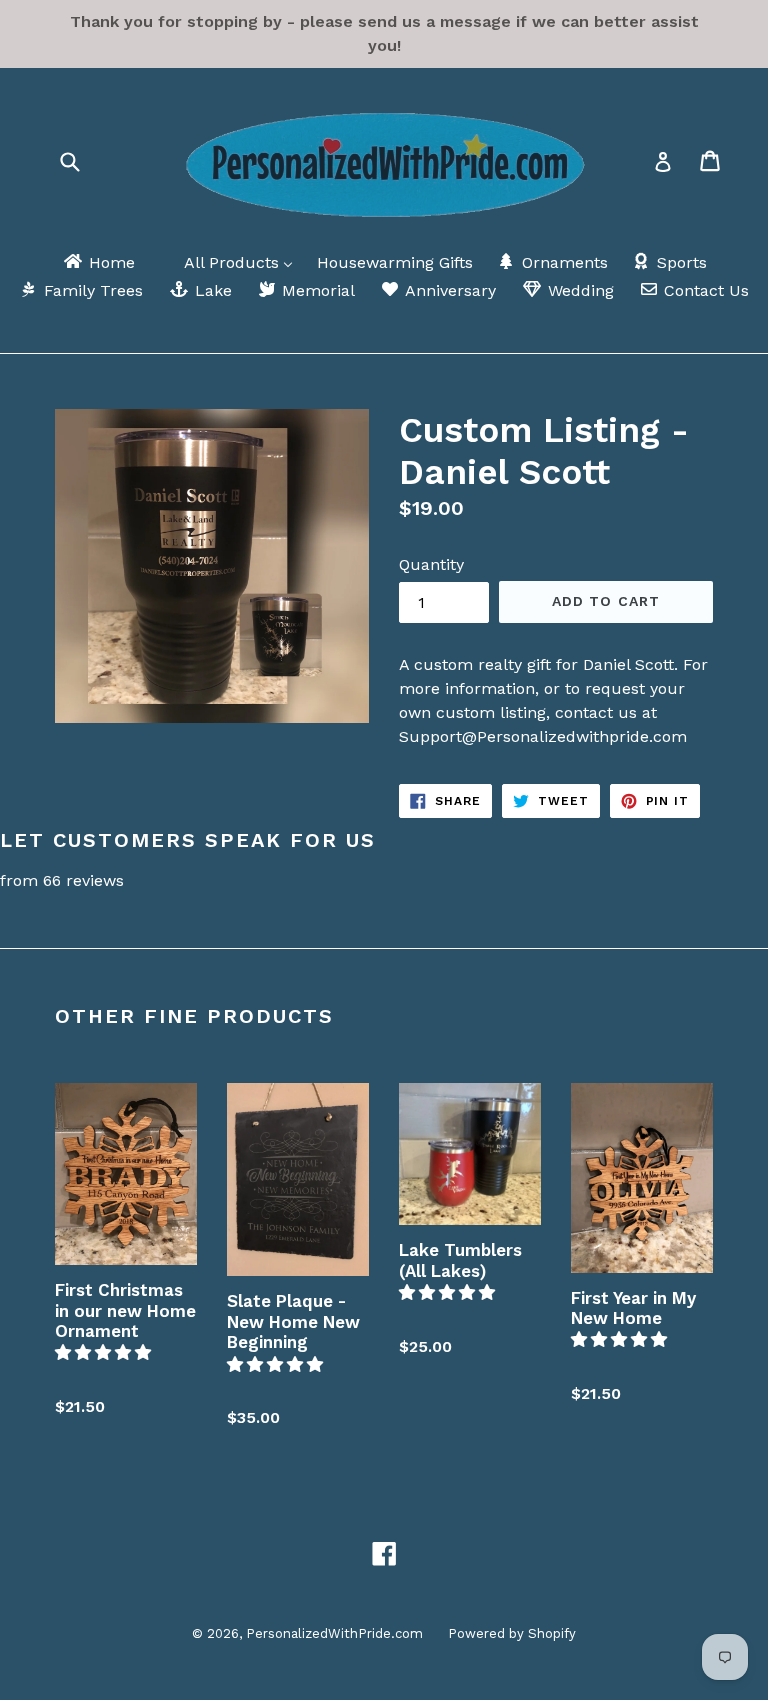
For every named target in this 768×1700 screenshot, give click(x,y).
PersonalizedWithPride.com (334, 1633)
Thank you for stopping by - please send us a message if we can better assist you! (384, 33)
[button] (105, 1352)
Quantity (431, 564)
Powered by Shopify (512, 1633)
